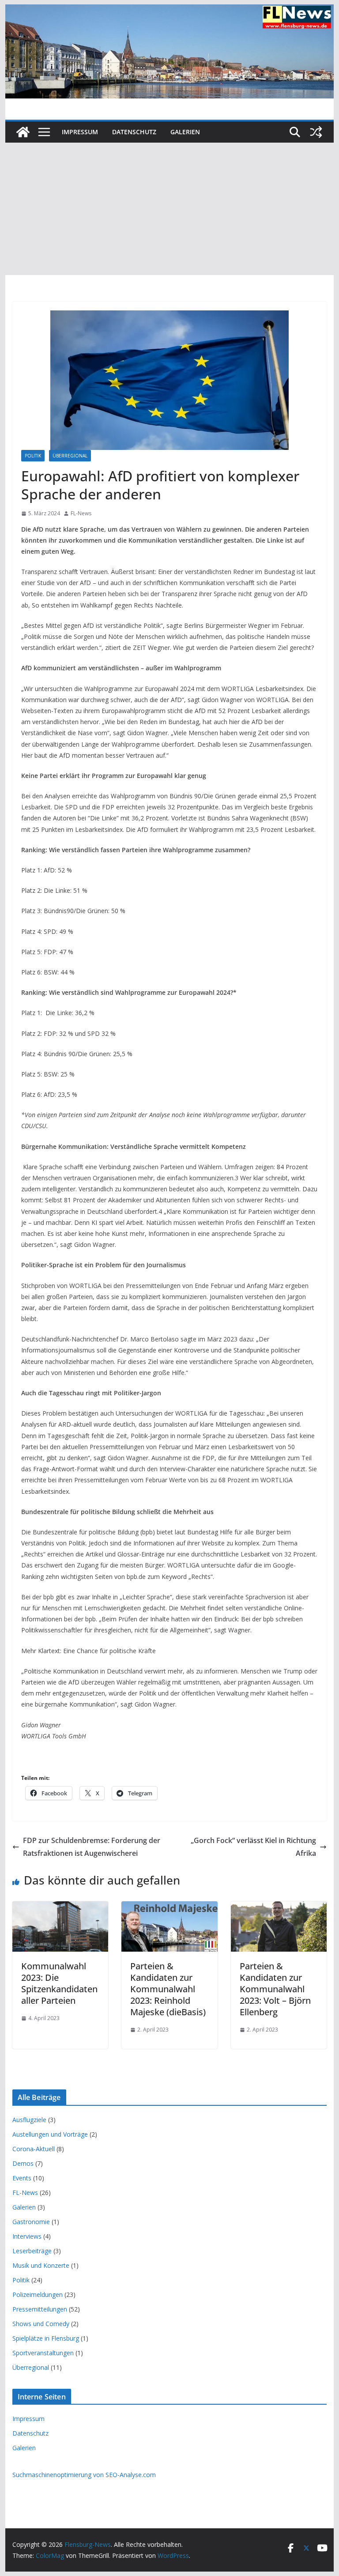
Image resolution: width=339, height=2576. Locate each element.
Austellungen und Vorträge (50, 2134)
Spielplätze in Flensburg (46, 2338)
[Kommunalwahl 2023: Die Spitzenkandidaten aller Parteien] (60, 1907)
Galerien (185, 132)
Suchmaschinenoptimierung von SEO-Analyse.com (84, 2475)
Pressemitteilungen (40, 2309)
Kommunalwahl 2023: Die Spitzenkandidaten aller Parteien (59, 1983)
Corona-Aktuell (34, 2149)
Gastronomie (31, 2222)
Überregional (70, 456)
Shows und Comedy (41, 2324)
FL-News (81, 513)
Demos (23, 2163)
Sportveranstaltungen (43, 2353)
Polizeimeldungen (38, 2295)
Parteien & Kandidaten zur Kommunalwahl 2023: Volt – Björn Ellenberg (275, 1989)
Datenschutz (134, 132)
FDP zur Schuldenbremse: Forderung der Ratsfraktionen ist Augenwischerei (92, 1847)
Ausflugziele (29, 2120)
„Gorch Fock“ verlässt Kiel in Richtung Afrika (253, 1847)
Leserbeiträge (32, 2251)
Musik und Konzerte (41, 2265)
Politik (33, 456)
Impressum (80, 132)
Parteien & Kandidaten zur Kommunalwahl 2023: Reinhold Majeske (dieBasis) (168, 1989)
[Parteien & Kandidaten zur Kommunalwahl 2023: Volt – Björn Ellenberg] (279, 1907)
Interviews (27, 2236)
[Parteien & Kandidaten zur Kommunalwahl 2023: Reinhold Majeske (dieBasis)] (169, 1907)
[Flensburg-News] (23, 132)
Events (22, 2178)
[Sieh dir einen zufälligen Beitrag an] (316, 132)
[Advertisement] (170, 209)
